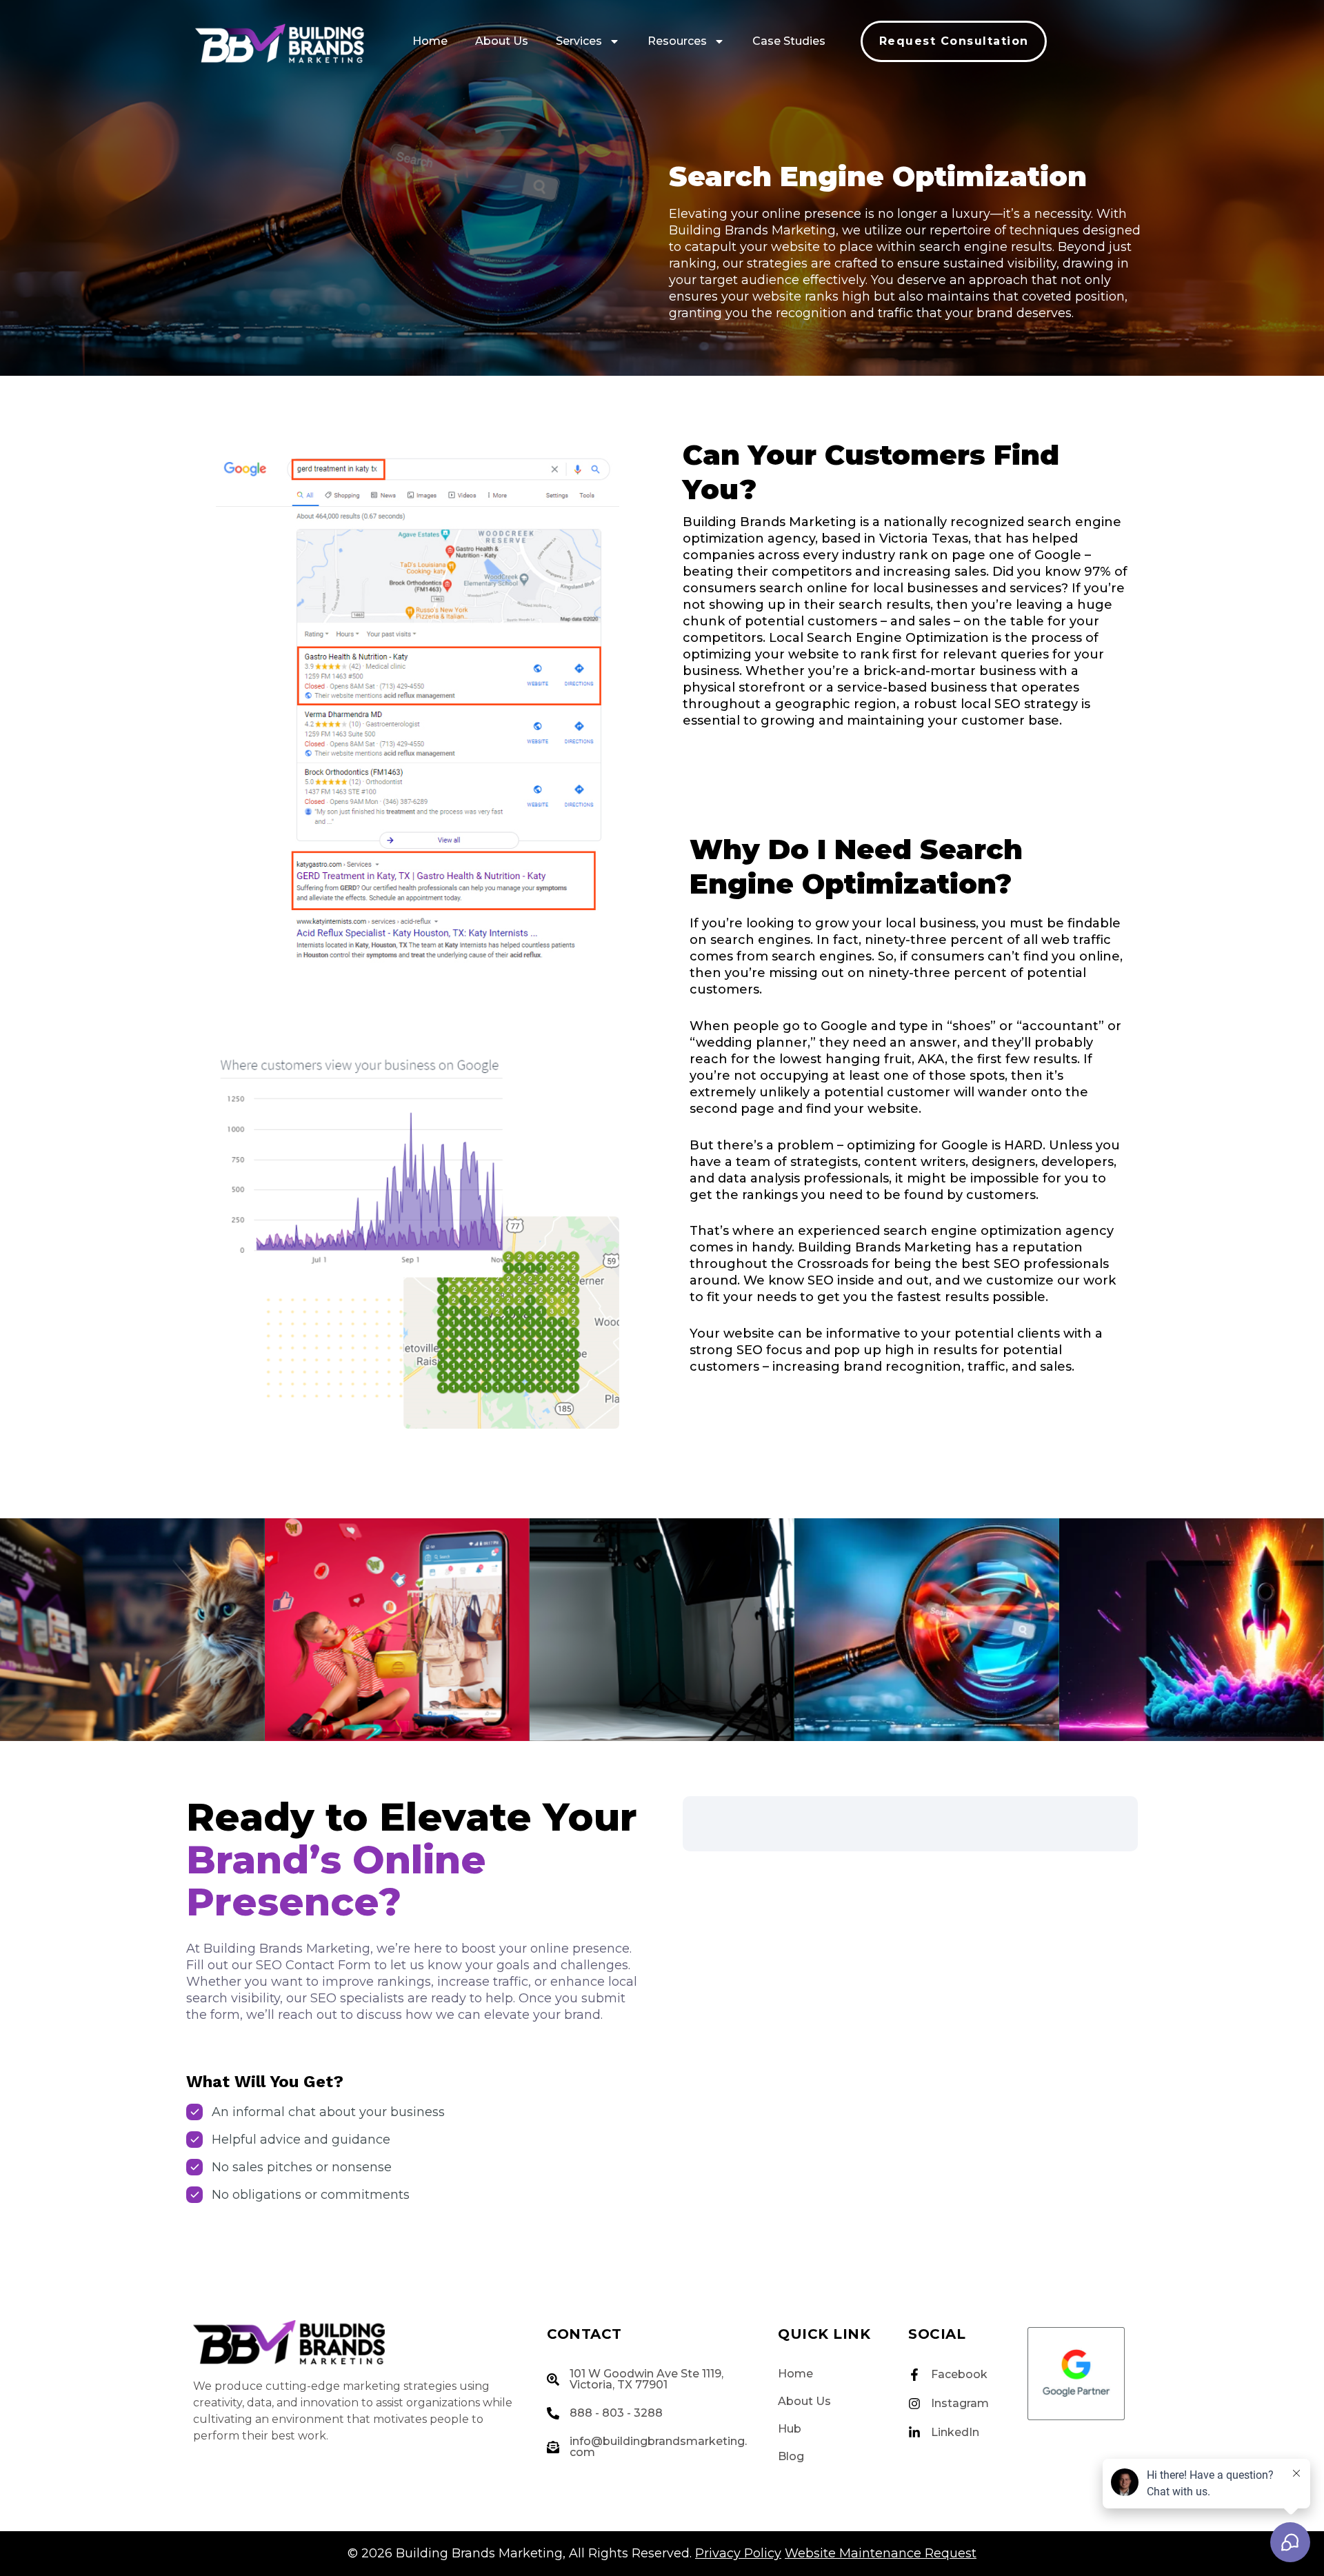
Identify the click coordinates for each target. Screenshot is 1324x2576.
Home (430, 41)
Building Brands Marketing (479, 2553)
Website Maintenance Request (881, 2553)
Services (579, 41)
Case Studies (789, 41)
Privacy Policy (738, 2553)
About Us (502, 41)
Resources (677, 41)
